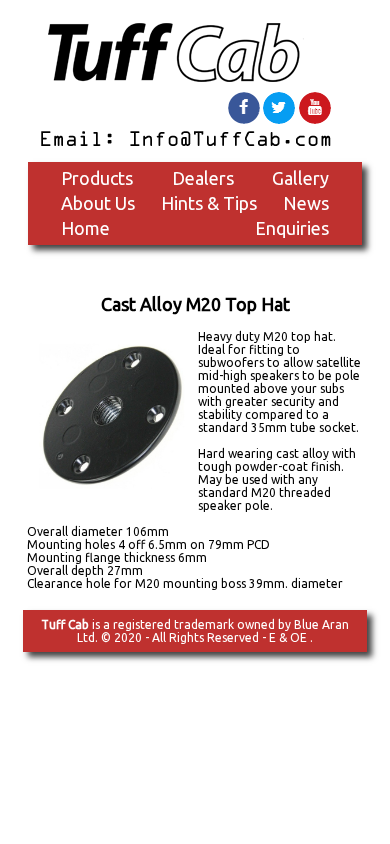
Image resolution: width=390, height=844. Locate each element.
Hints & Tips (209, 203)
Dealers (203, 178)
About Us (98, 203)
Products (97, 178)
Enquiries (292, 228)
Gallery (300, 178)
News (306, 203)
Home (85, 228)
